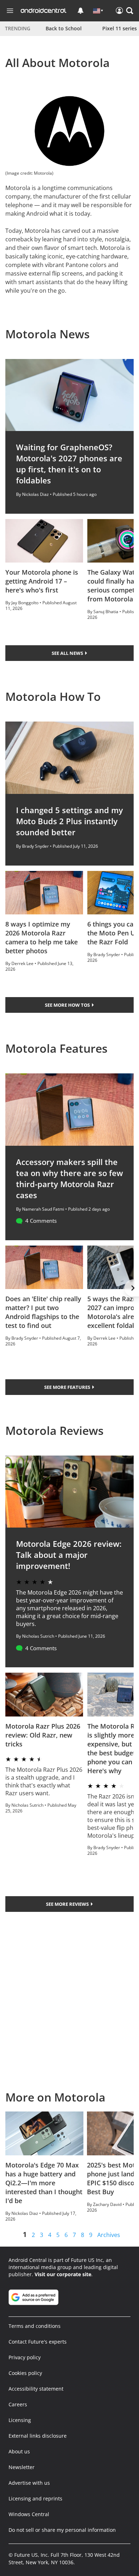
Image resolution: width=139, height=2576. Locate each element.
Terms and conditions (35, 2326)
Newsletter (22, 2467)
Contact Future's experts (38, 2342)
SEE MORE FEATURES (68, 1387)
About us (19, 2451)
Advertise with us (29, 2483)
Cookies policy (25, 2373)
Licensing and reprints (35, 2498)
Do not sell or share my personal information (62, 2530)
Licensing (20, 2420)
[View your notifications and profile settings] (81, 11)
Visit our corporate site (63, 2274)
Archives (109, 2235)
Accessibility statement (36, 2389)
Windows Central (29, 2514)
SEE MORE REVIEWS (68, 1904)
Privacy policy (25, 2357)
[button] (130, 11)
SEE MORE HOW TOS (68, 1005)
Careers (18, 2404)
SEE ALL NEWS (68, 653)
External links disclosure (38, 2436)
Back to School (64, 28)
